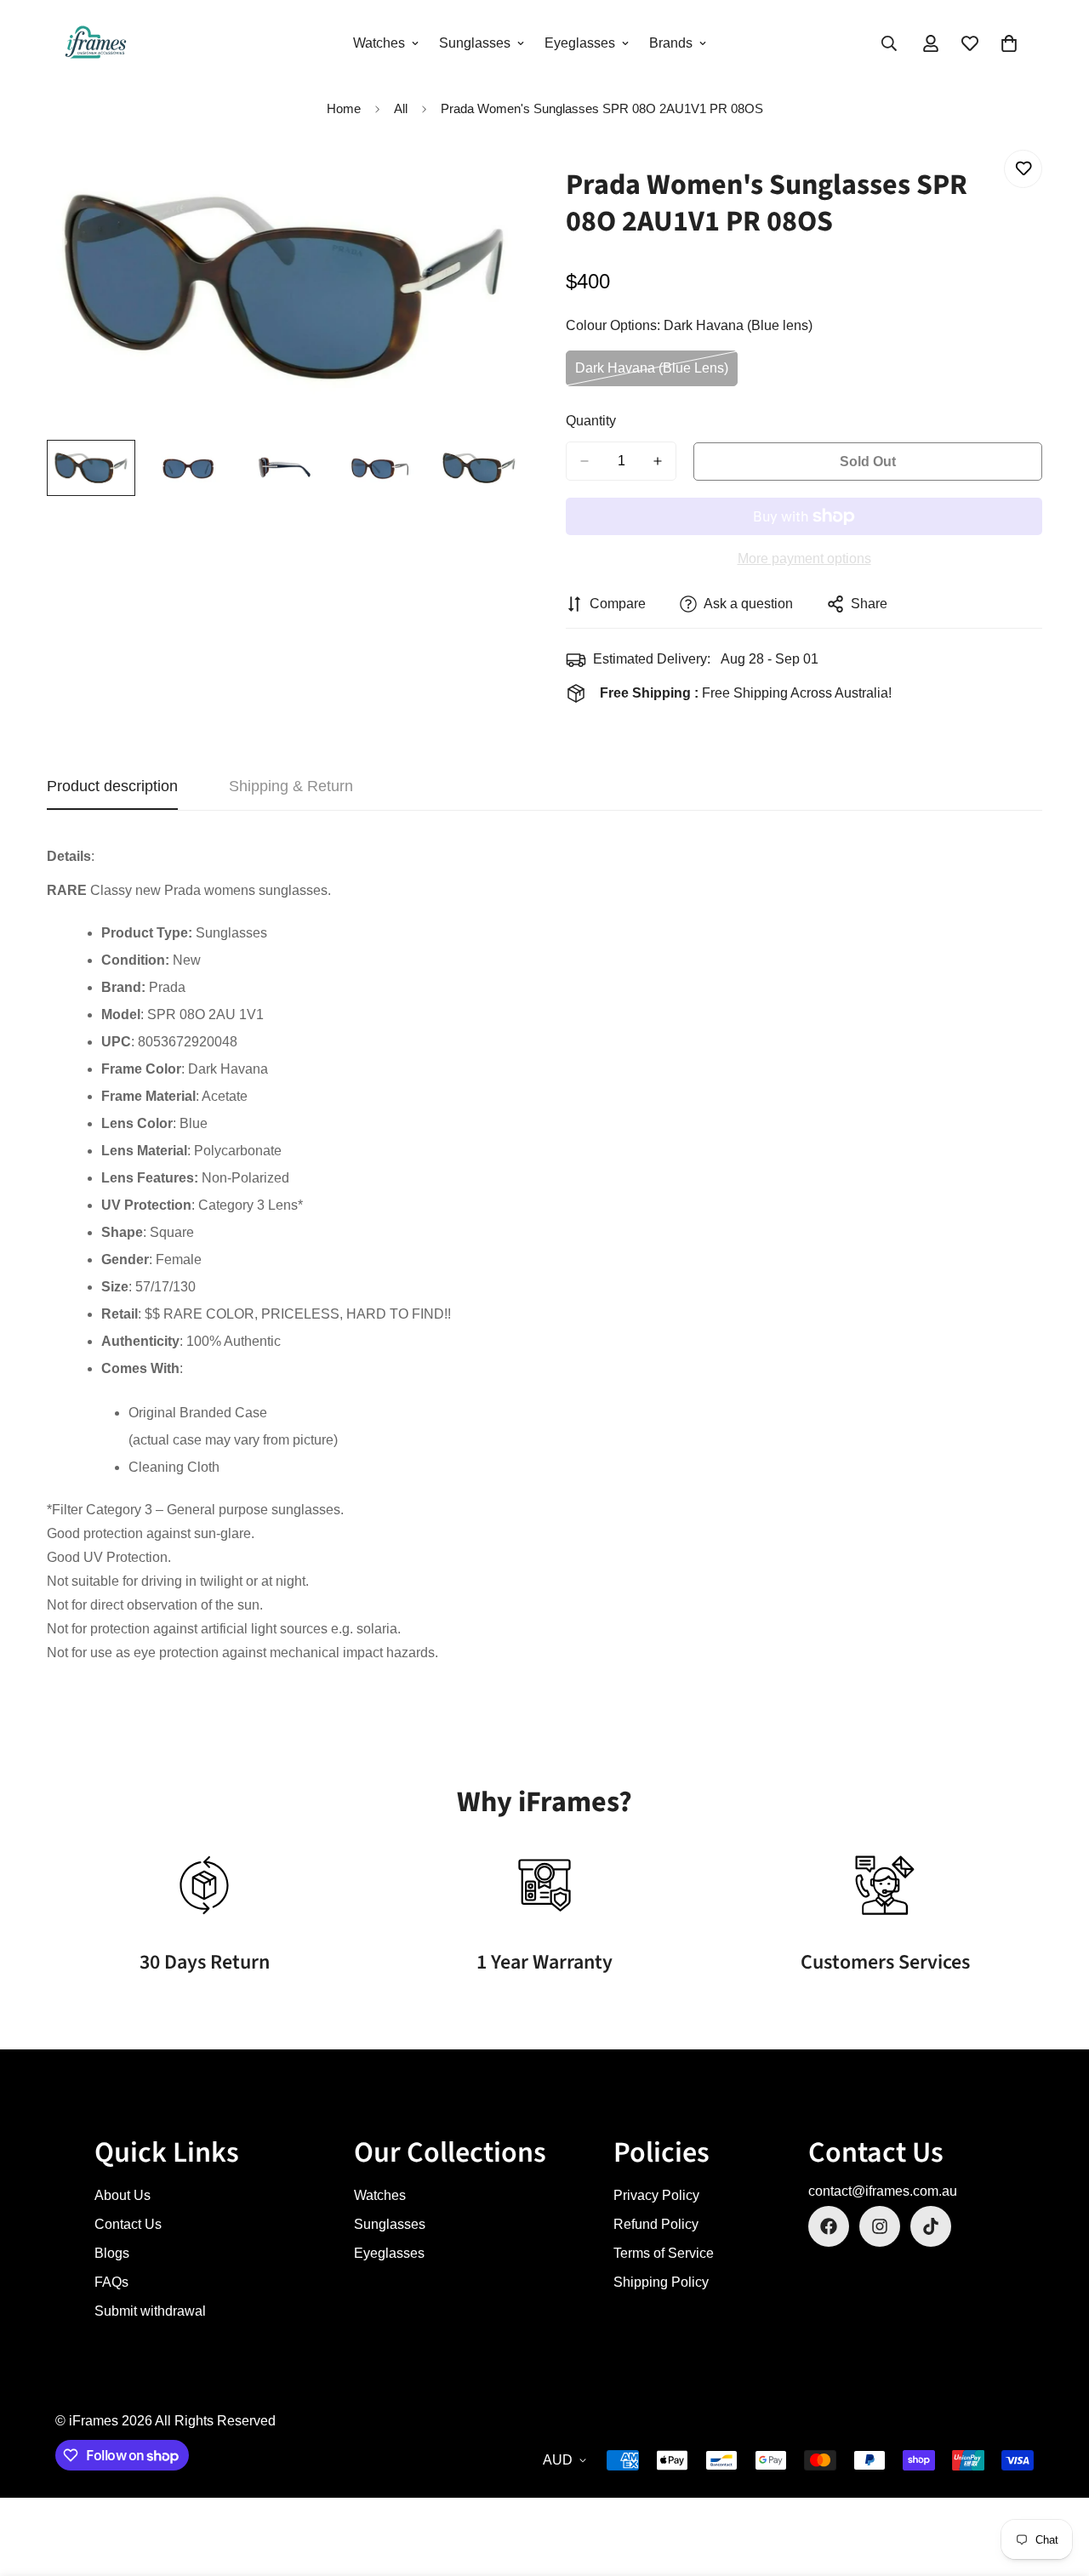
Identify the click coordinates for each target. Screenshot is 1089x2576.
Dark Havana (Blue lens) (652, 374)
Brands (671, 43)
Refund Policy (656, 2224)
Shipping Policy (661, 2282)
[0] (1009, 43)
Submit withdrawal (150, 2311)
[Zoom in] (487, 182)
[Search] (889, 43)
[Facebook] (829, 2226)
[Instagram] (880, 2226)
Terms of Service (664, 2253)
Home (344, 108)
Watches (379, 43)
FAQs (111, 2282)
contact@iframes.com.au (883, 2191)
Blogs (112, 2253)
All (401, 108)
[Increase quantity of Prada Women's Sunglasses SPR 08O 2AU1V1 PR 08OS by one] (658, 461)
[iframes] (96, 43)
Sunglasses (475, 43)
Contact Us (128, 2224)
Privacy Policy (656, 2195)
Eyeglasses (580, 43)
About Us (123, 2195)
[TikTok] (931, 2226)
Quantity (591, 421)
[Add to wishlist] (1023, 169)
